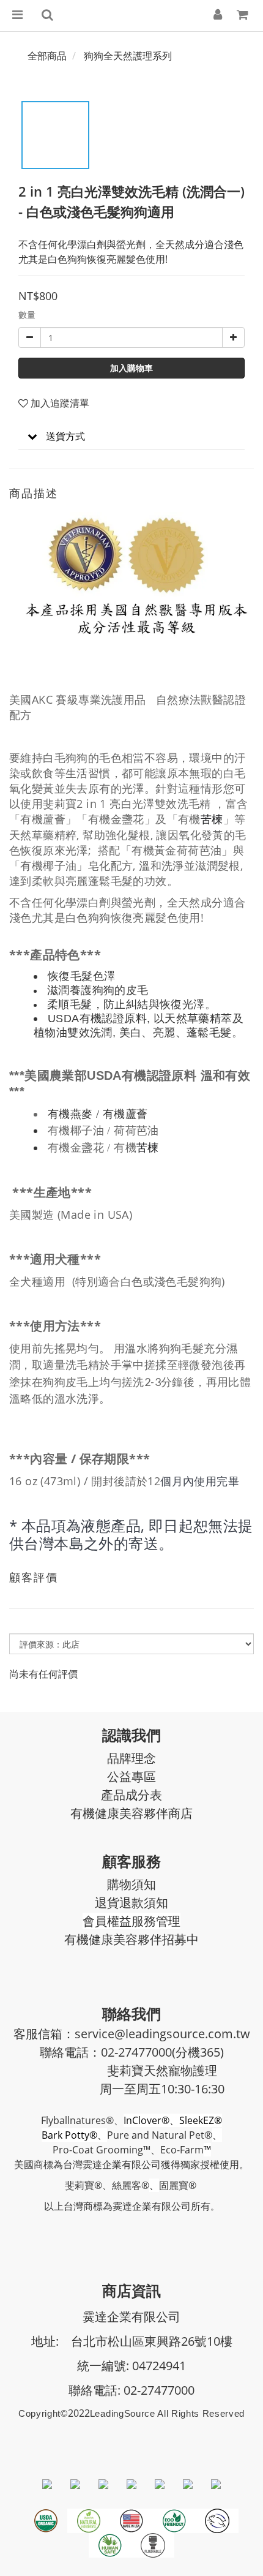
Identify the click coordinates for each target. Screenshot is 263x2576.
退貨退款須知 (131, 1903)
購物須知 (131, 1884)
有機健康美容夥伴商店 (131, 1813)
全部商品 (47, 56)
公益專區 (131, 1776)
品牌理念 (131, 1758)
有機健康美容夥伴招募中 (131, 1939)
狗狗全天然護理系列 (128, 56)
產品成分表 (131, 1795)
